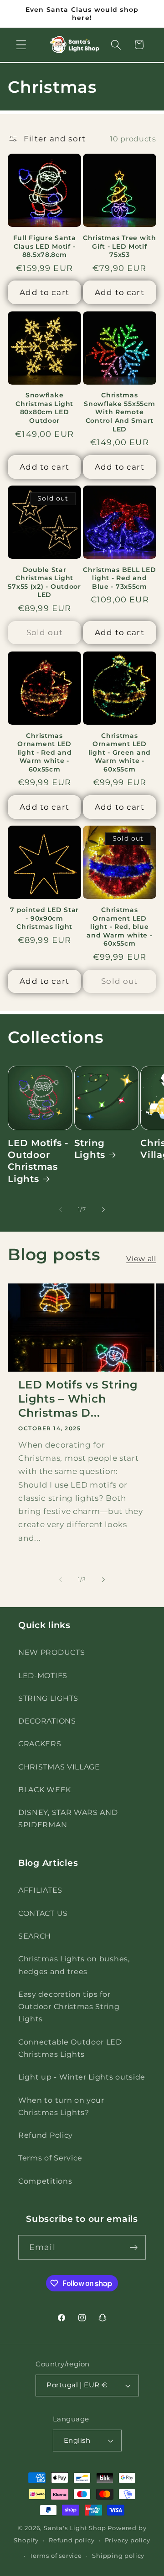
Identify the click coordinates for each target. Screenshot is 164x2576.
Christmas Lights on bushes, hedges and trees (74, 1965)
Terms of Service (50, 2158)
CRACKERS (40, 1744)
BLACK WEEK (45, 1789)
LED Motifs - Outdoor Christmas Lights (38, 1161)
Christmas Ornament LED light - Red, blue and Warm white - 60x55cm (120, 927)
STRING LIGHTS (48, 1698)
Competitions (45, 2181)
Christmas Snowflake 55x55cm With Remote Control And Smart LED (119, 412)
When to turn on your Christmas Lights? (61, 2106)
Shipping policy (118, 2556)
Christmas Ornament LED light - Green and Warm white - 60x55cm (120, 752)
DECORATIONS (47, 1721)
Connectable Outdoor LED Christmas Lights (70, 2048)
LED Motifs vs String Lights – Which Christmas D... (78, 1399)
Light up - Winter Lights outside (82, 2077)
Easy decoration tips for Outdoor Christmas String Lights (69, 2007)
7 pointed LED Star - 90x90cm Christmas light (44, 918)
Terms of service (56, 2556)
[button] (21, 45)
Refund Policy (46, 2135)
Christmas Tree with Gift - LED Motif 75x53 (120, 246)
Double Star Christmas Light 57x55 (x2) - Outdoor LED (44, 582)
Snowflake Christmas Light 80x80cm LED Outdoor (44, 408)
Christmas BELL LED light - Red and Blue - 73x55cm (119, 578)
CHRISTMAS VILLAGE (59, 1767)
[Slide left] (61, 1209)
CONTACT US (43, 1913)
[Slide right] (103, 1209)
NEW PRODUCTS (51, 1652)
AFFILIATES (40, 1890)
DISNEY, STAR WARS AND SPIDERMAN (68, 1818)
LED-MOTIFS (43, 1675)
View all (141, 1258)
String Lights (90, 1149)
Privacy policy (128, 2540)
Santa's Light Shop (75, 2528)
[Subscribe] (134, 2247)
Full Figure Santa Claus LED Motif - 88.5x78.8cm (45, 246)
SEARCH (35, 1936)
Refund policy (72, 2540)
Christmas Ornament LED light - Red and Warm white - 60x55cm (45, 752)
